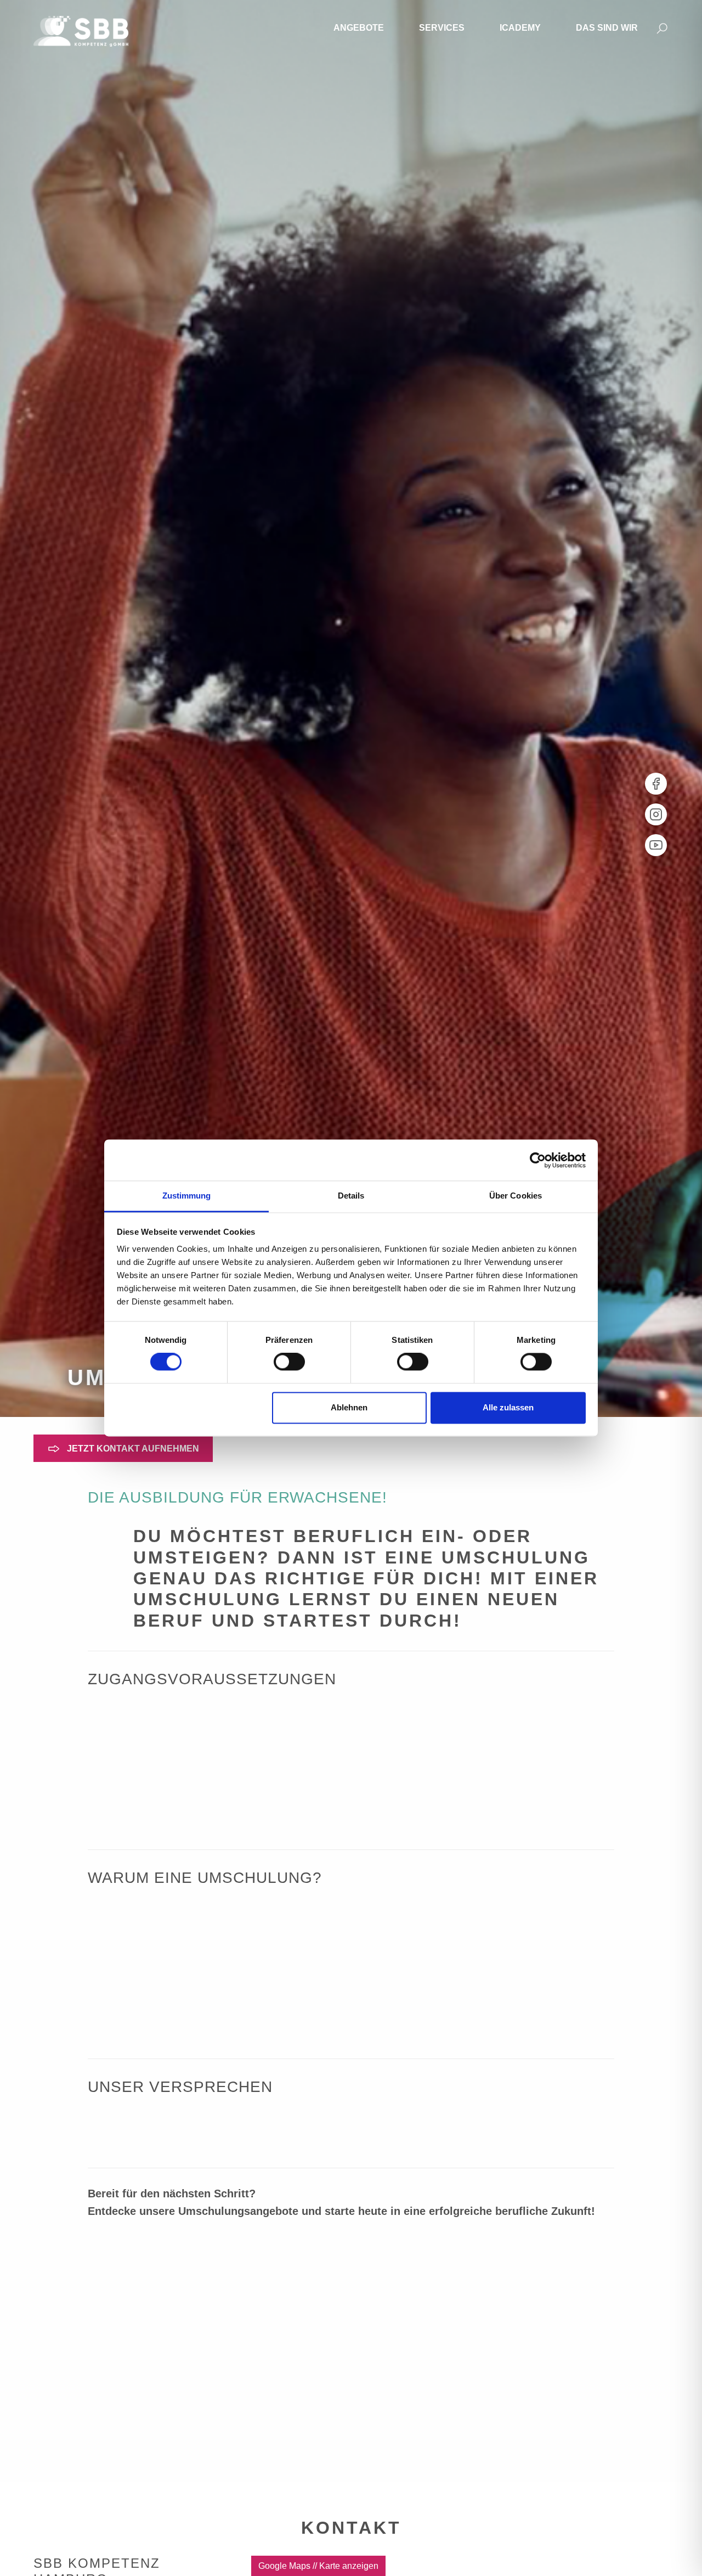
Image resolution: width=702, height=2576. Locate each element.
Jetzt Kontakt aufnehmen (132, 1449)
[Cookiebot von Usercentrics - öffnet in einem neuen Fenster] (538, 1160)
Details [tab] (351, 1196)
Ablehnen (349, 1407)
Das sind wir (607, 28)
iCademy (520, 28)
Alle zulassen (508, 1407)
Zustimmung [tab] (187, 1196)
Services (442, 28)
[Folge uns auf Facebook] (656, 784)
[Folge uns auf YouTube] (656, 845)
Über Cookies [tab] (516, 1196)
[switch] (289, 1362)
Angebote (359, 28)
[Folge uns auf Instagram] (656, 814)
